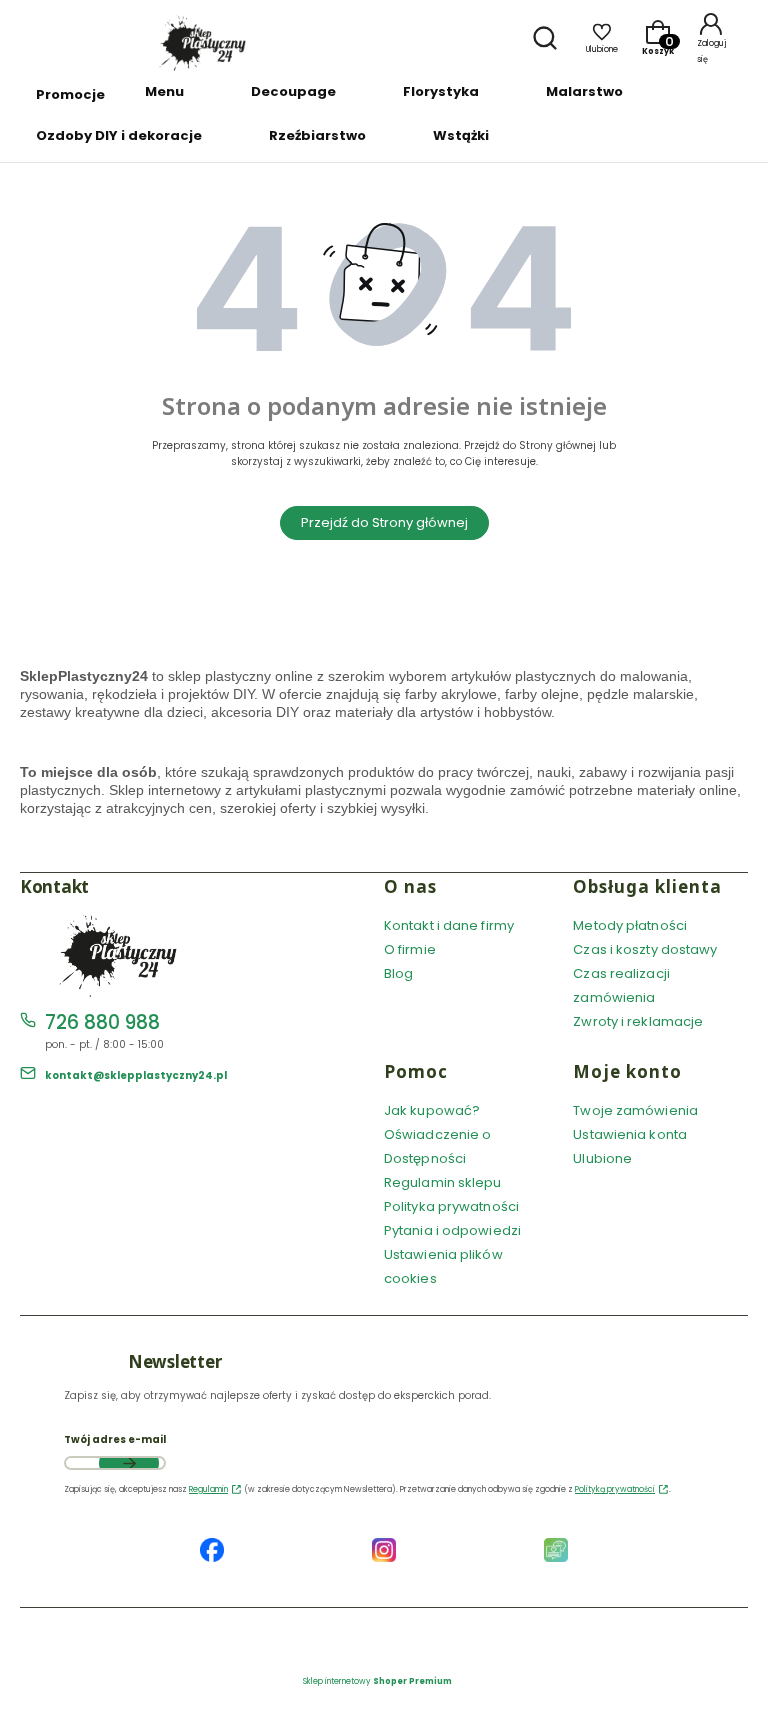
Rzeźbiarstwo (317, 135)
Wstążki (461, 135)
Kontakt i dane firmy (449, 925)
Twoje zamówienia (635, 1110)
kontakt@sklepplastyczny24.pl (136, 1075)
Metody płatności (630, 925)
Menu (164, 91)
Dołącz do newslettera (129, 1463)
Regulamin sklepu (443, 1182)
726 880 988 (102, 1022)
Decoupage (293, 91)
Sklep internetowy (377, 1681)
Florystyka (441, 91)
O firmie (410, 949)
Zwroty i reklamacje (638, 1021)
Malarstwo (584, 91)
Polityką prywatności (615, 1489)
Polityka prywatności (451, 1206)
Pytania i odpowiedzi (452, 1230)
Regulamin (208, 1489)
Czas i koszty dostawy (645, 949)
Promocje (70, 94)
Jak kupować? (432, 1110)
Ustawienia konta (630, 1134)
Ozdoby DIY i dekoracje (119, 135)
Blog (398, 973)
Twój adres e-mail (115, 1439)
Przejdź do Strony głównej (384, 522)
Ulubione (602, 1158)
